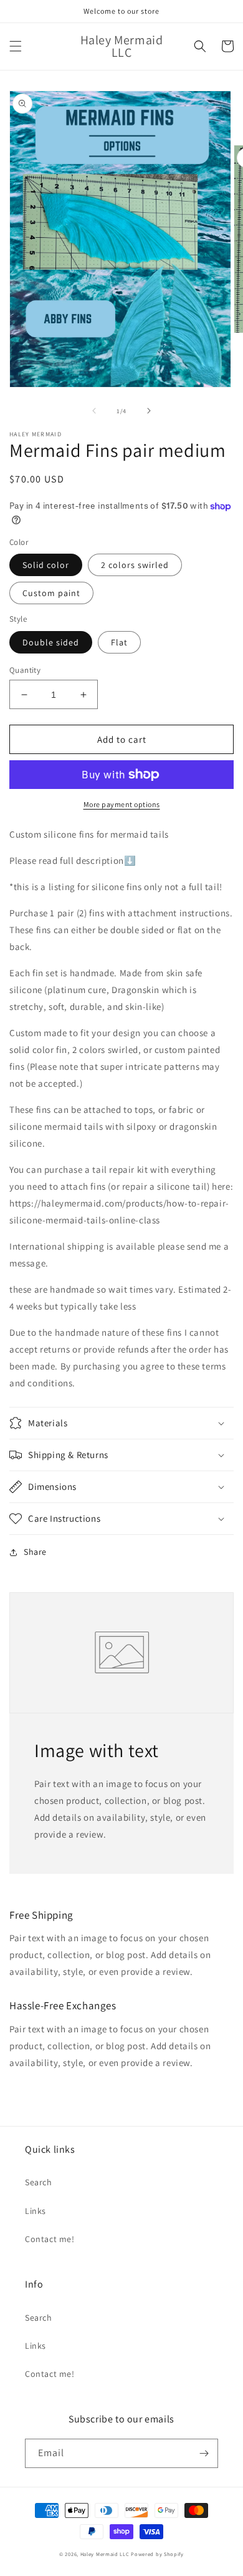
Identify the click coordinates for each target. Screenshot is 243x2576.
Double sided (51, 642)
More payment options (122, 804)
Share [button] (35, 1552)
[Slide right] (149, 411)
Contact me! (50, 2239)
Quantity (25, 670)
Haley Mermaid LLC (105, 2554)
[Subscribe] (204, 2453)
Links (36, 2211)
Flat (119, 642)
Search (39, 2182)
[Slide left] (94, 411)
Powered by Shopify (157, 2554)
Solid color (46, 565)
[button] (16, 46)
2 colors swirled (135, 565)
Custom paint (51, 593)
